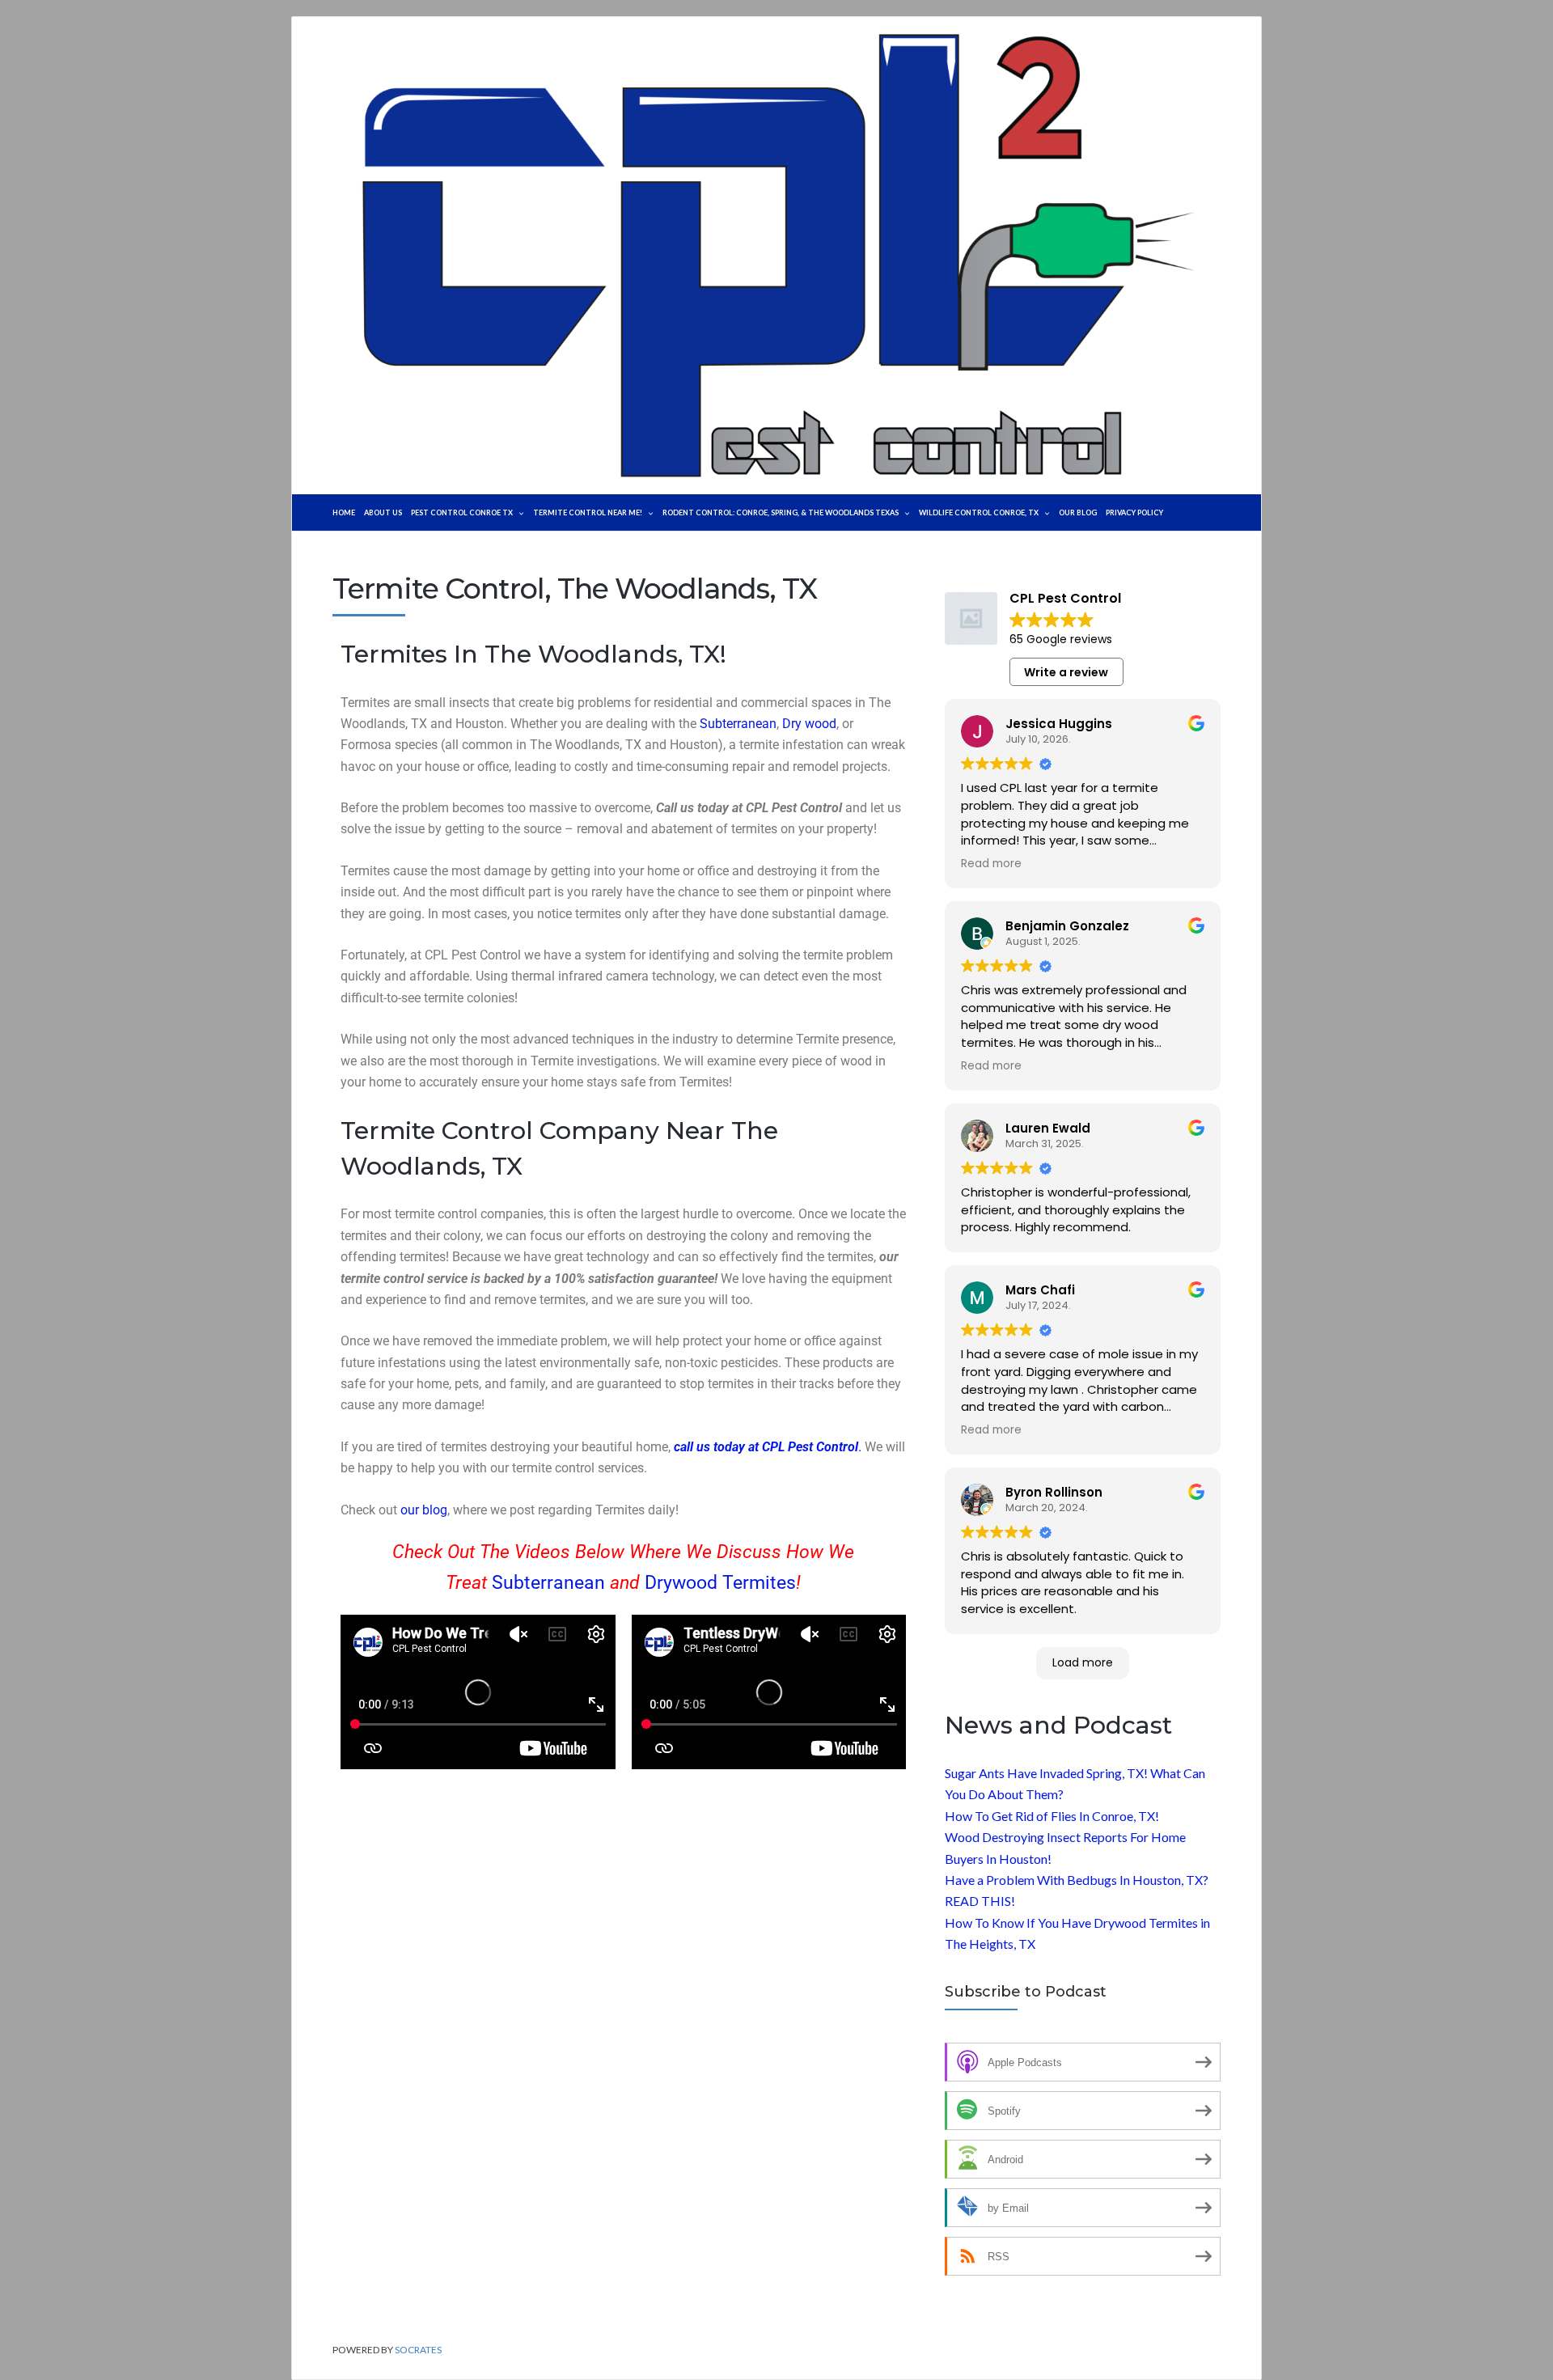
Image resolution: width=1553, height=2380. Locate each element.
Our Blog (1078, 512)
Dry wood (809, 724)
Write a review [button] (1066, 672)
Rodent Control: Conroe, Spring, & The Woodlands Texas (781, 512)
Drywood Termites (720, 1583)
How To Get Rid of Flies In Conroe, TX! (1052, 1816)
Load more (1083, 1662)
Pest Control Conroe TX (462, 512)
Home (344, 512)
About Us (383, 512)
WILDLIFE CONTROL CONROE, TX (979, 512)
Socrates (418, 2350)
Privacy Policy (1134, 512)
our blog (424, 1510)
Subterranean (738, 724)
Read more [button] (991, 864)
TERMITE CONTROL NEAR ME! (588, 512)
